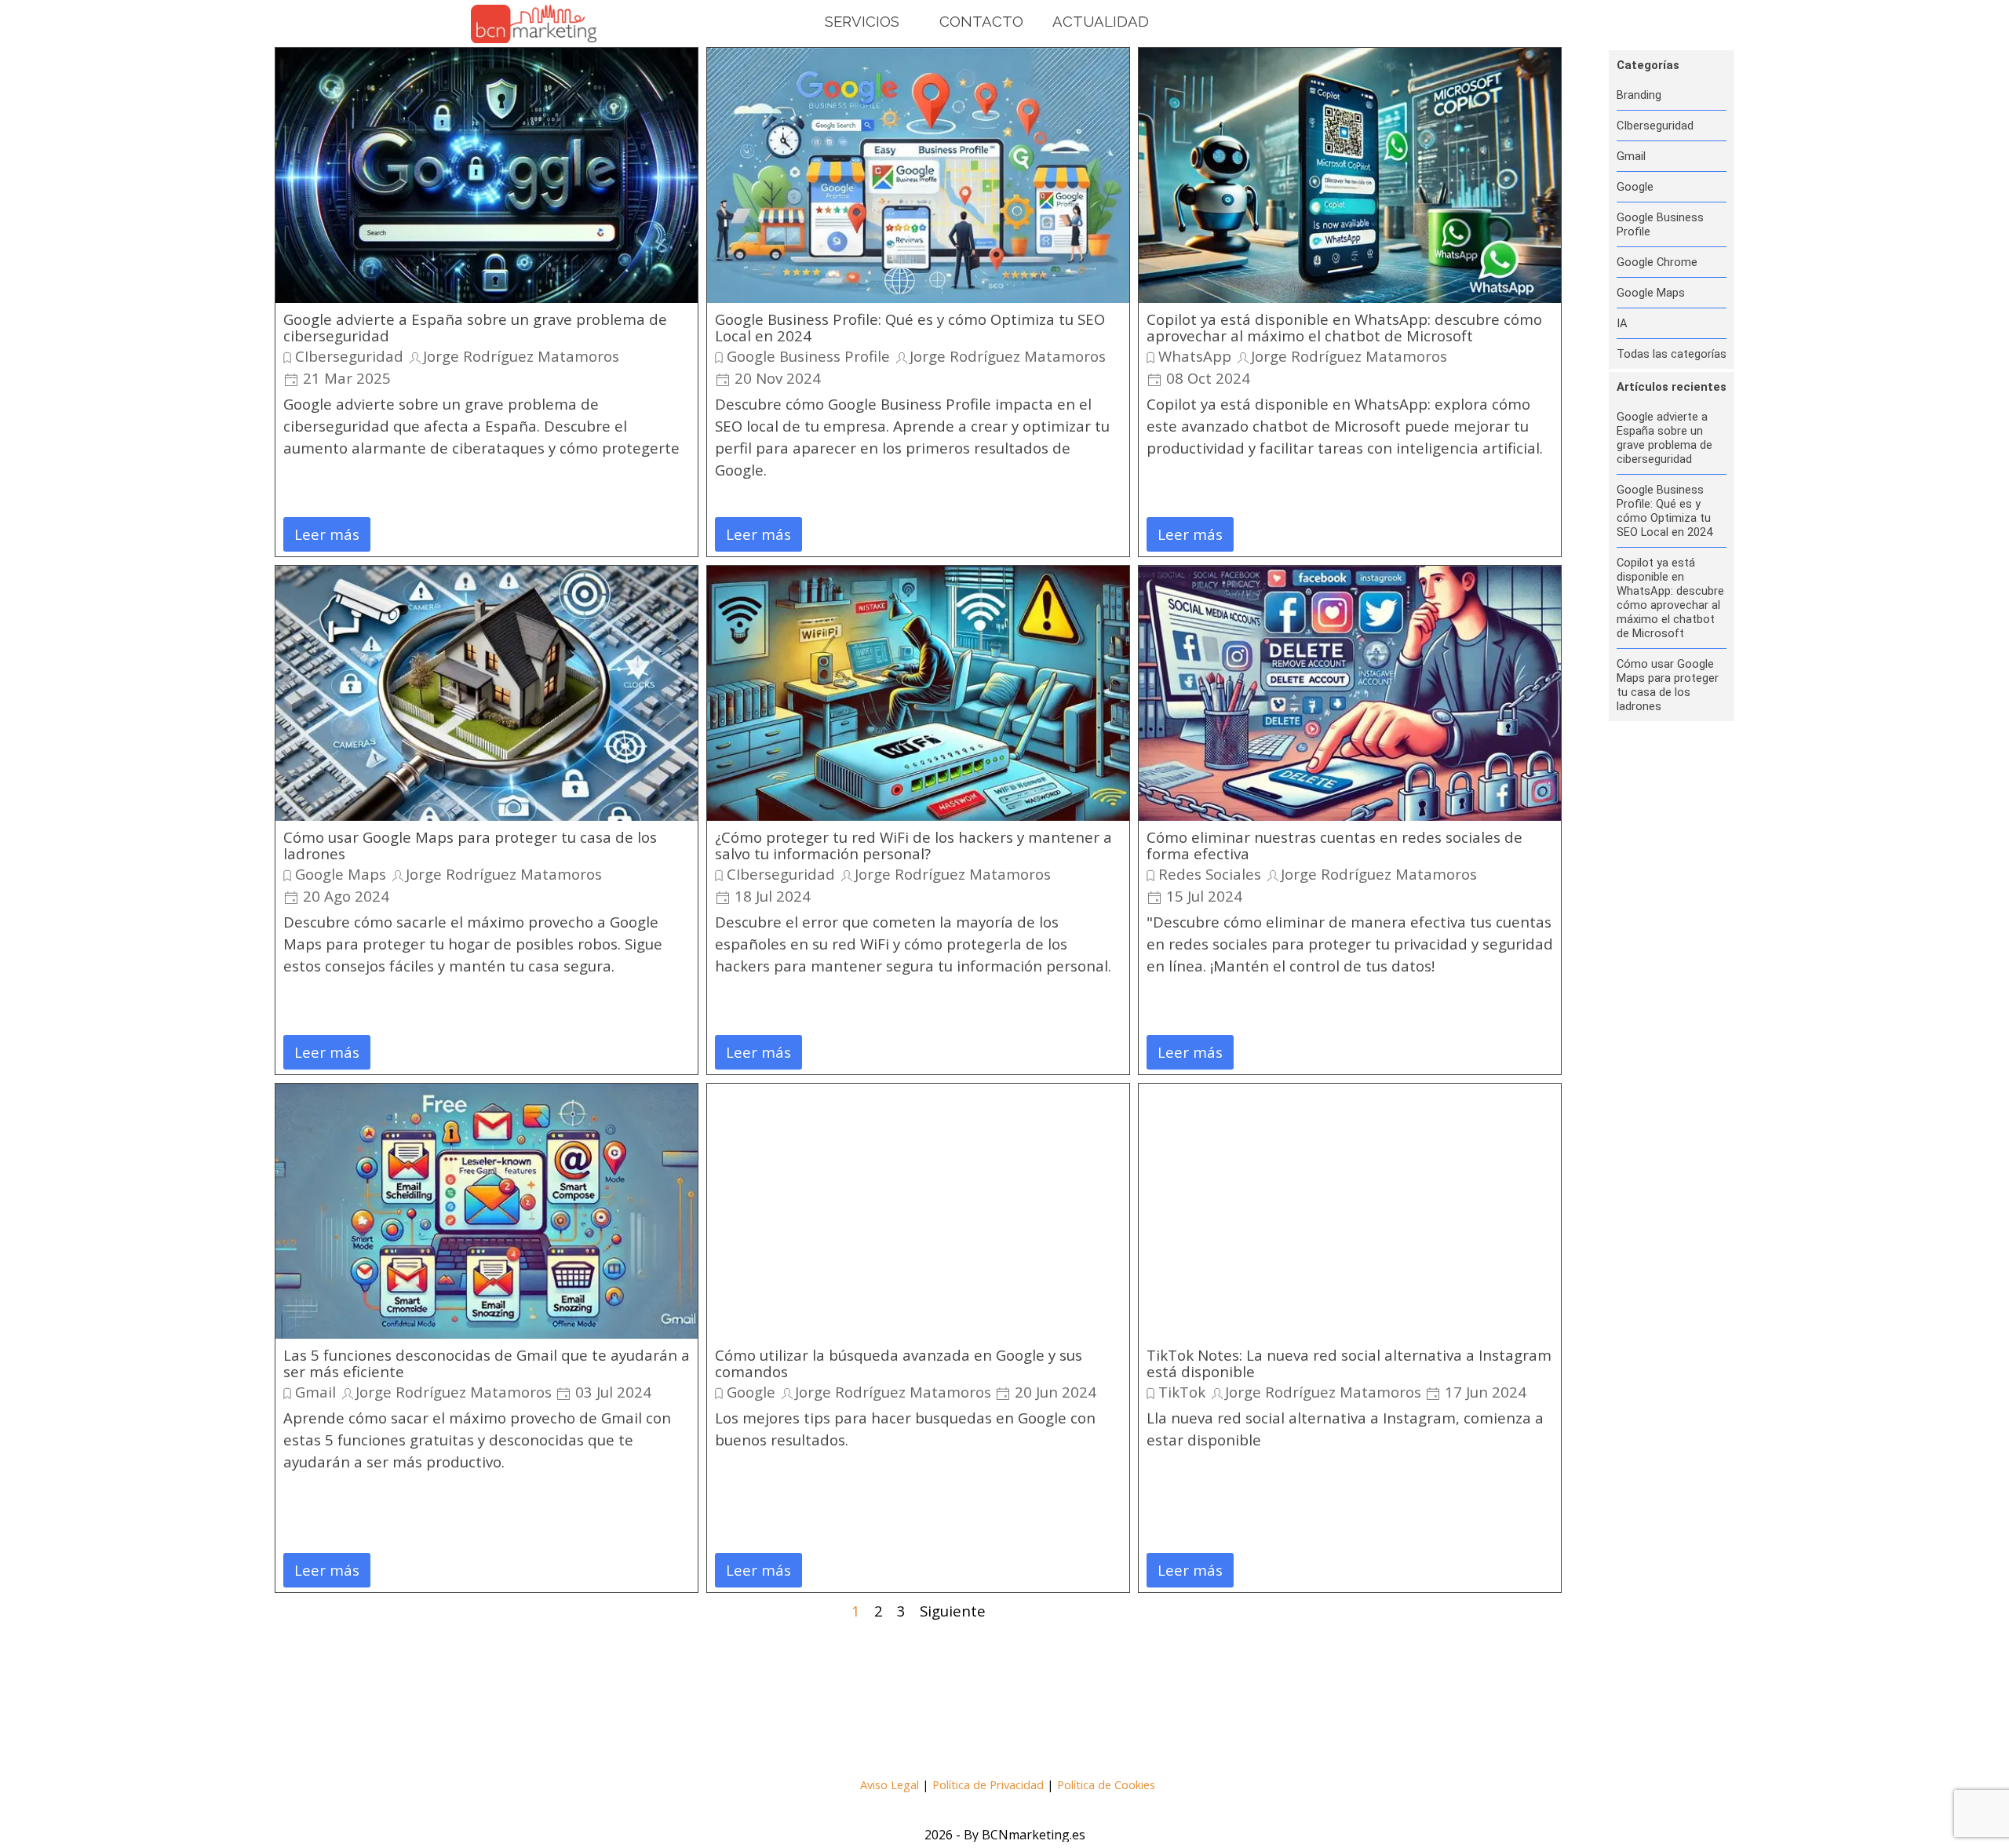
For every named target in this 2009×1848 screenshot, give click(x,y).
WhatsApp (1195, 356)
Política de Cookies (1106, 1784)
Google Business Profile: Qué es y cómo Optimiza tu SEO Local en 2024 (910, 327)
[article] (487, 302)
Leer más (327, 534)
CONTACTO (981, 21)
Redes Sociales (1210, 874)
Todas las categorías (1672, 354)
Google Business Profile (808, 356)
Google (751, 1392)
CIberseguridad (349, 356)
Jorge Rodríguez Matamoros (521, 356)
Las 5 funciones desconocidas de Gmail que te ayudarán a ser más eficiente (487, 1363)
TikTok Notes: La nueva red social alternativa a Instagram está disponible (1349, 1363)
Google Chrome (1657, 262)
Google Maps (341, 874)
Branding (1639, 95)
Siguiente (953, 1611)
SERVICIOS (862, 21)
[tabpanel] (1007, 1784)
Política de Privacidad (988, 1784)
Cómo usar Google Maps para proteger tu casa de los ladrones (470, 845)
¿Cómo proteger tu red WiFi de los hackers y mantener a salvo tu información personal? (913, 845)
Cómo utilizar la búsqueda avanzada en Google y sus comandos (899, 1363)
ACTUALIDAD (1101, 21)
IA (1622, 323)
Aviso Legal (890, 1784)
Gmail (315, 1392)
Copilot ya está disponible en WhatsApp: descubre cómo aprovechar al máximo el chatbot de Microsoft (1344, 327)
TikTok (1182, 1392)
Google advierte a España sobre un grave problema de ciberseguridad (475, 327)
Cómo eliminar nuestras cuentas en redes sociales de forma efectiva (1334, 845)
